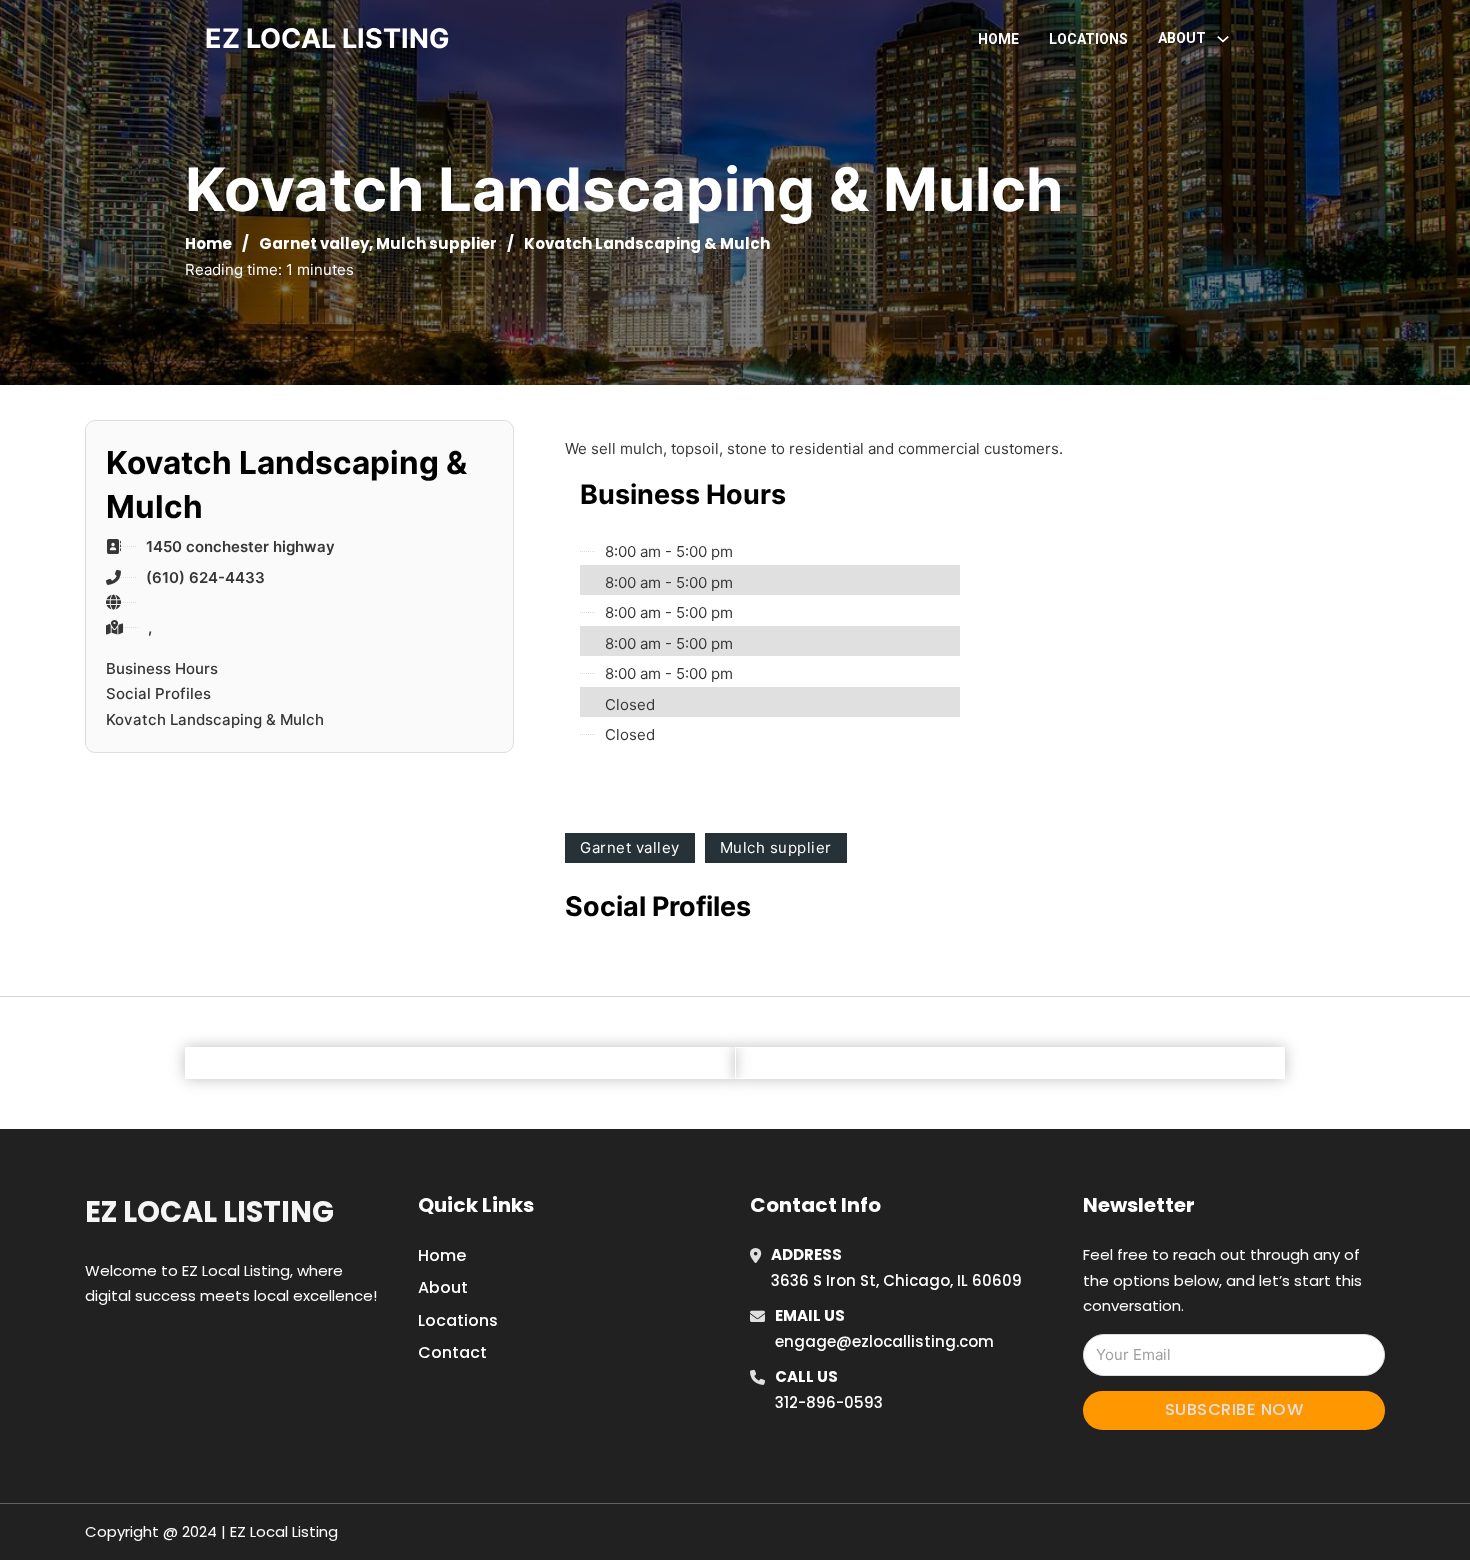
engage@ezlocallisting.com (884, 1341)
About (443, 1287)
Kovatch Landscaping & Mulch (215, 719)
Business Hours (162, 668)
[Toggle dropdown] (1223, 39)
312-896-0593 (829, 1402)
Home (998, 39)
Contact (452, 1352)
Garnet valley (314, 243)
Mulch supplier (436, 243)
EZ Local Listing (209, 1212)
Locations (1088, 39)
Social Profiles (158, 693)
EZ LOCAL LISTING (327, 38)
